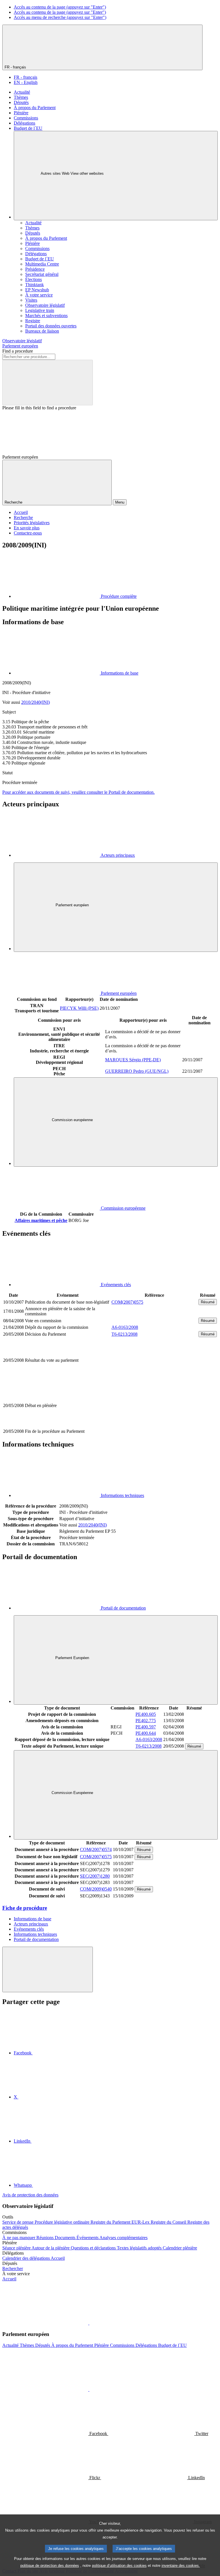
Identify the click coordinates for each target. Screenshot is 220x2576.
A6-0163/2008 (125, 1327)
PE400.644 (146, 1733)
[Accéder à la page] (154, 1425)
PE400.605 (146, 1714)
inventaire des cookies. (181, 2566)
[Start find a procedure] (48, 383)
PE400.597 (146, 1727)
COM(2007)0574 (96, 1849)
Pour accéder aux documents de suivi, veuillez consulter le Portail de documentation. (78, 792)
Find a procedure (18, 351)
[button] (89, 2323)
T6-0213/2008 (124, 1334)
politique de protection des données (50, 2566)
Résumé (208, 1302)
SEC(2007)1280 (95, 1876)
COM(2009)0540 (96, 1889)
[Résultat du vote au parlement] (154, 1380)
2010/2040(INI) (36, 702)
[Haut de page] (48, 1969)
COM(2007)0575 (127, 1302)
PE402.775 (146, 1721)
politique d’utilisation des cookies (119, 2566)
